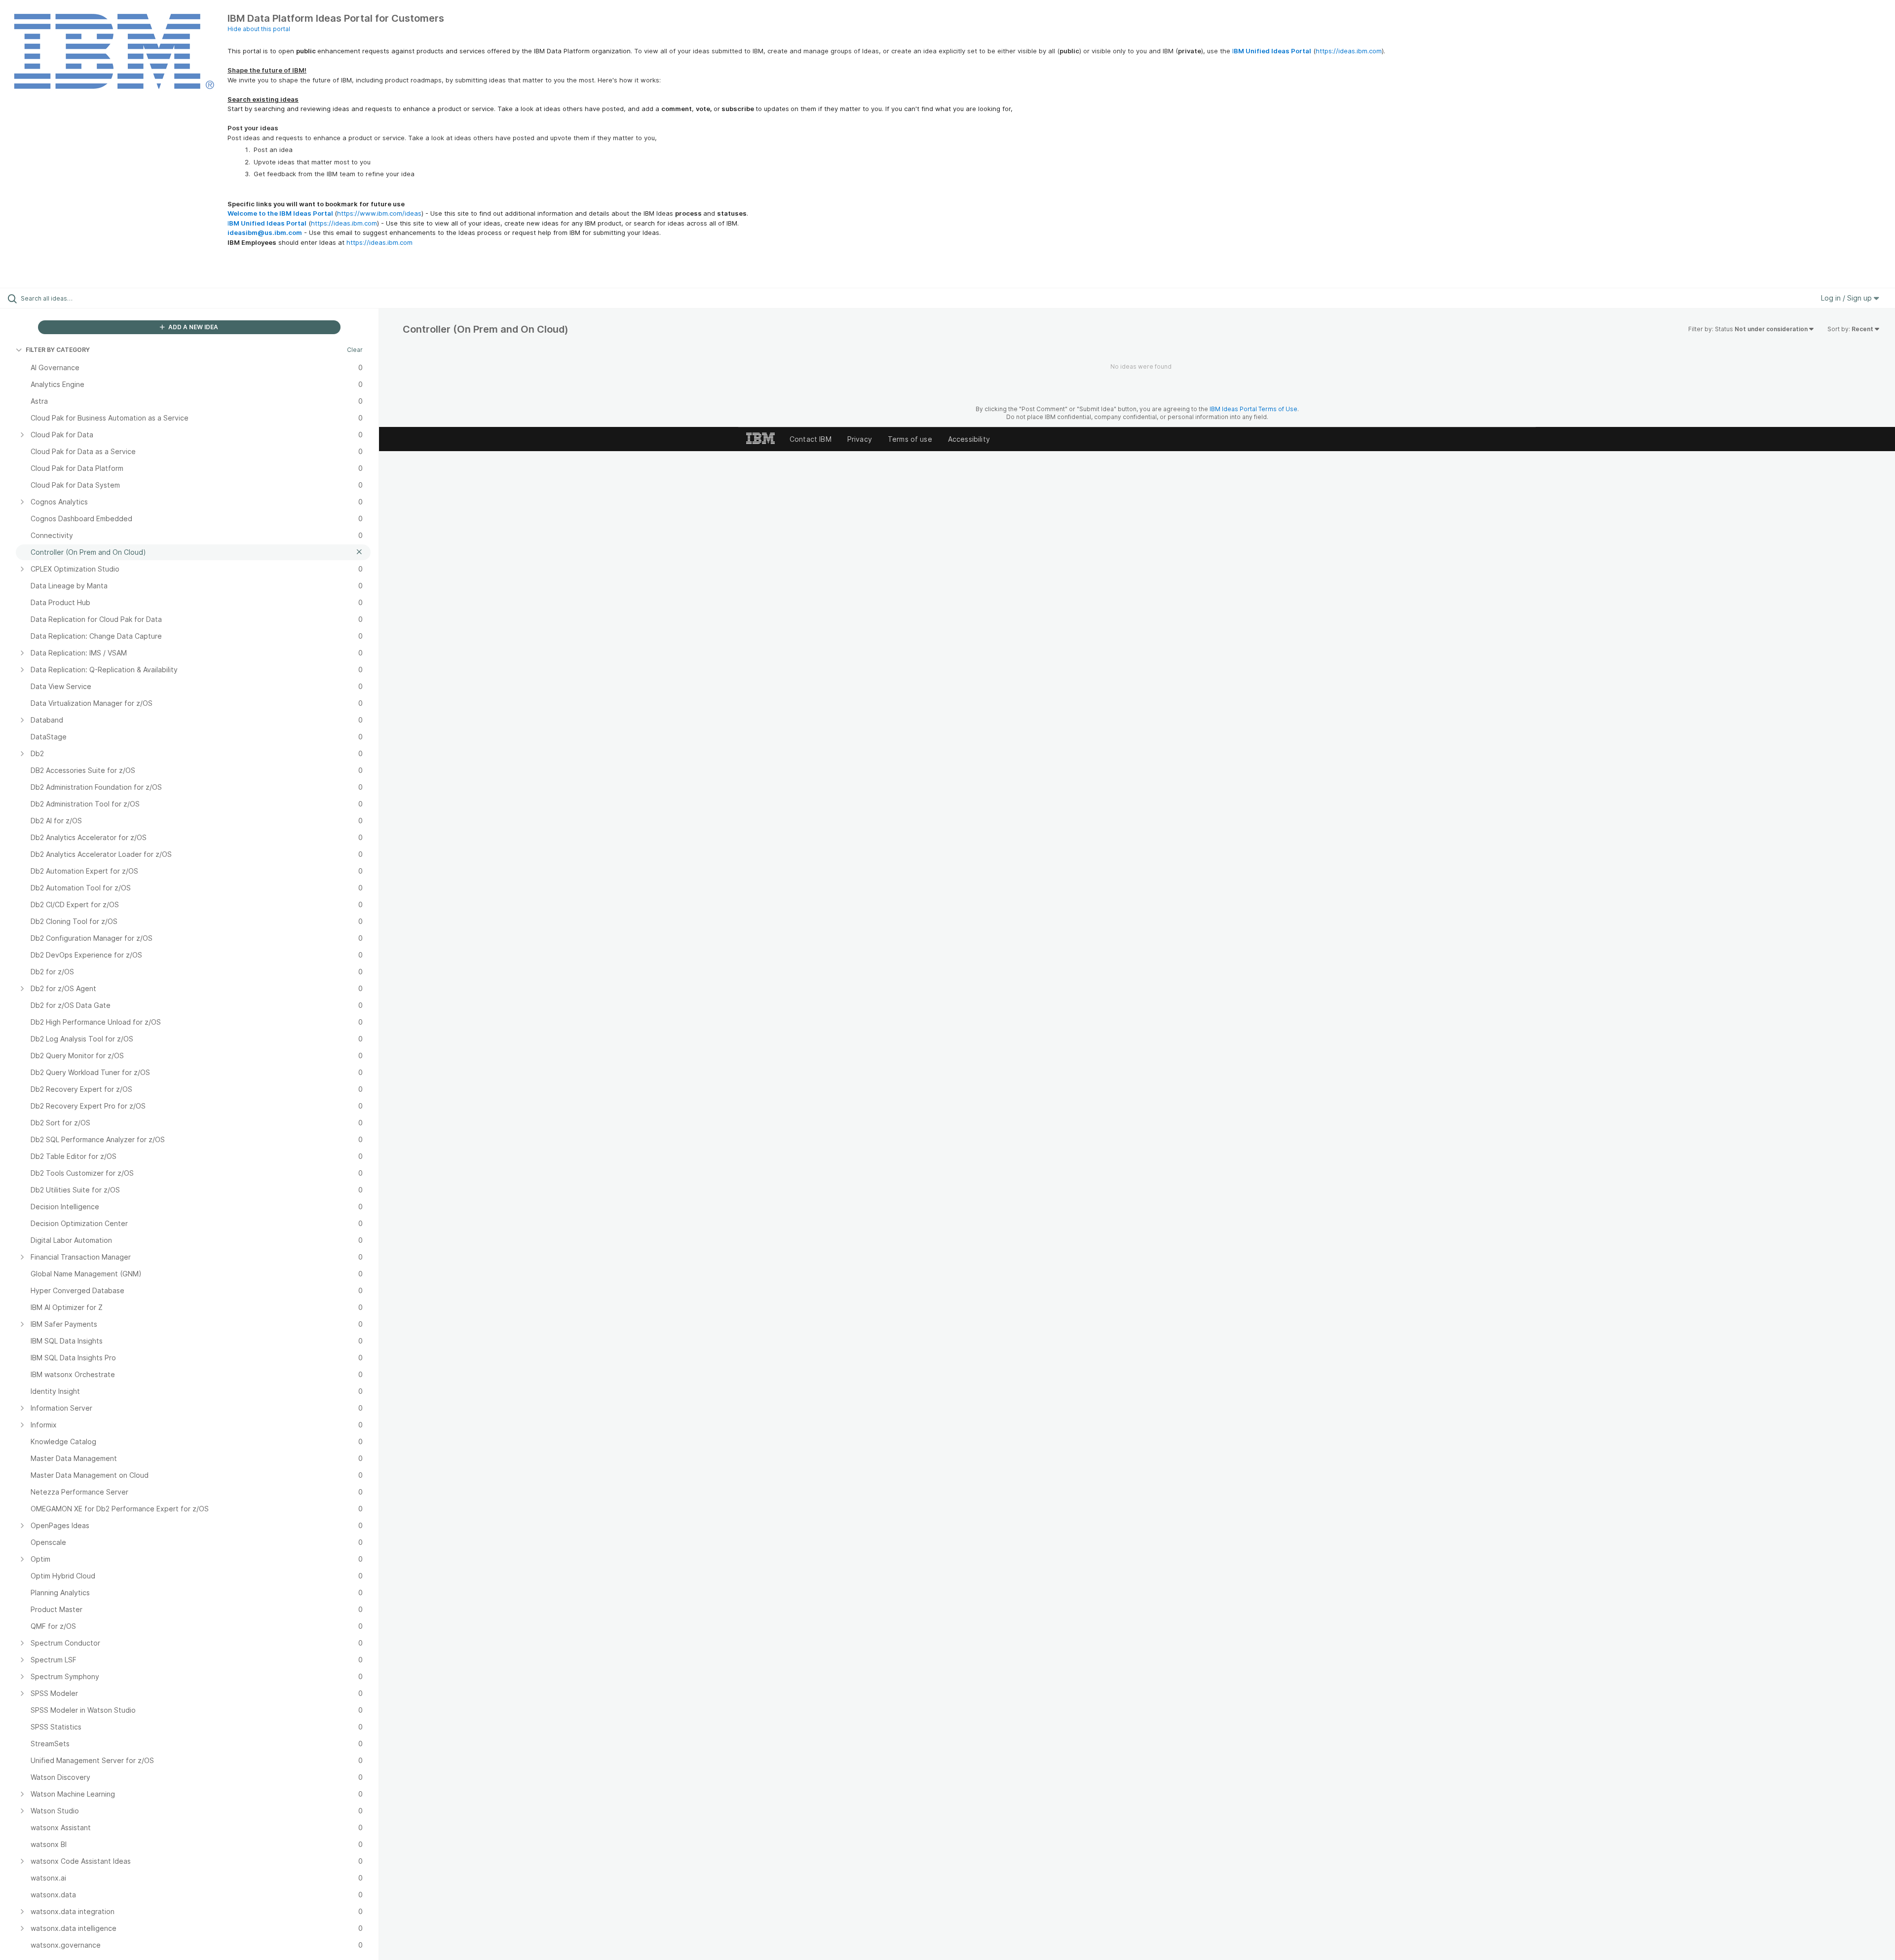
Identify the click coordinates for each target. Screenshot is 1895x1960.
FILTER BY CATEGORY (58, 350)
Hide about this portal (259, 29)
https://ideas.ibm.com (1349, 51)
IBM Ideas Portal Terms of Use (1253, 409)
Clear (355, 350)
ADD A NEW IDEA (192, 327)
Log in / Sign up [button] (1847, 298)
